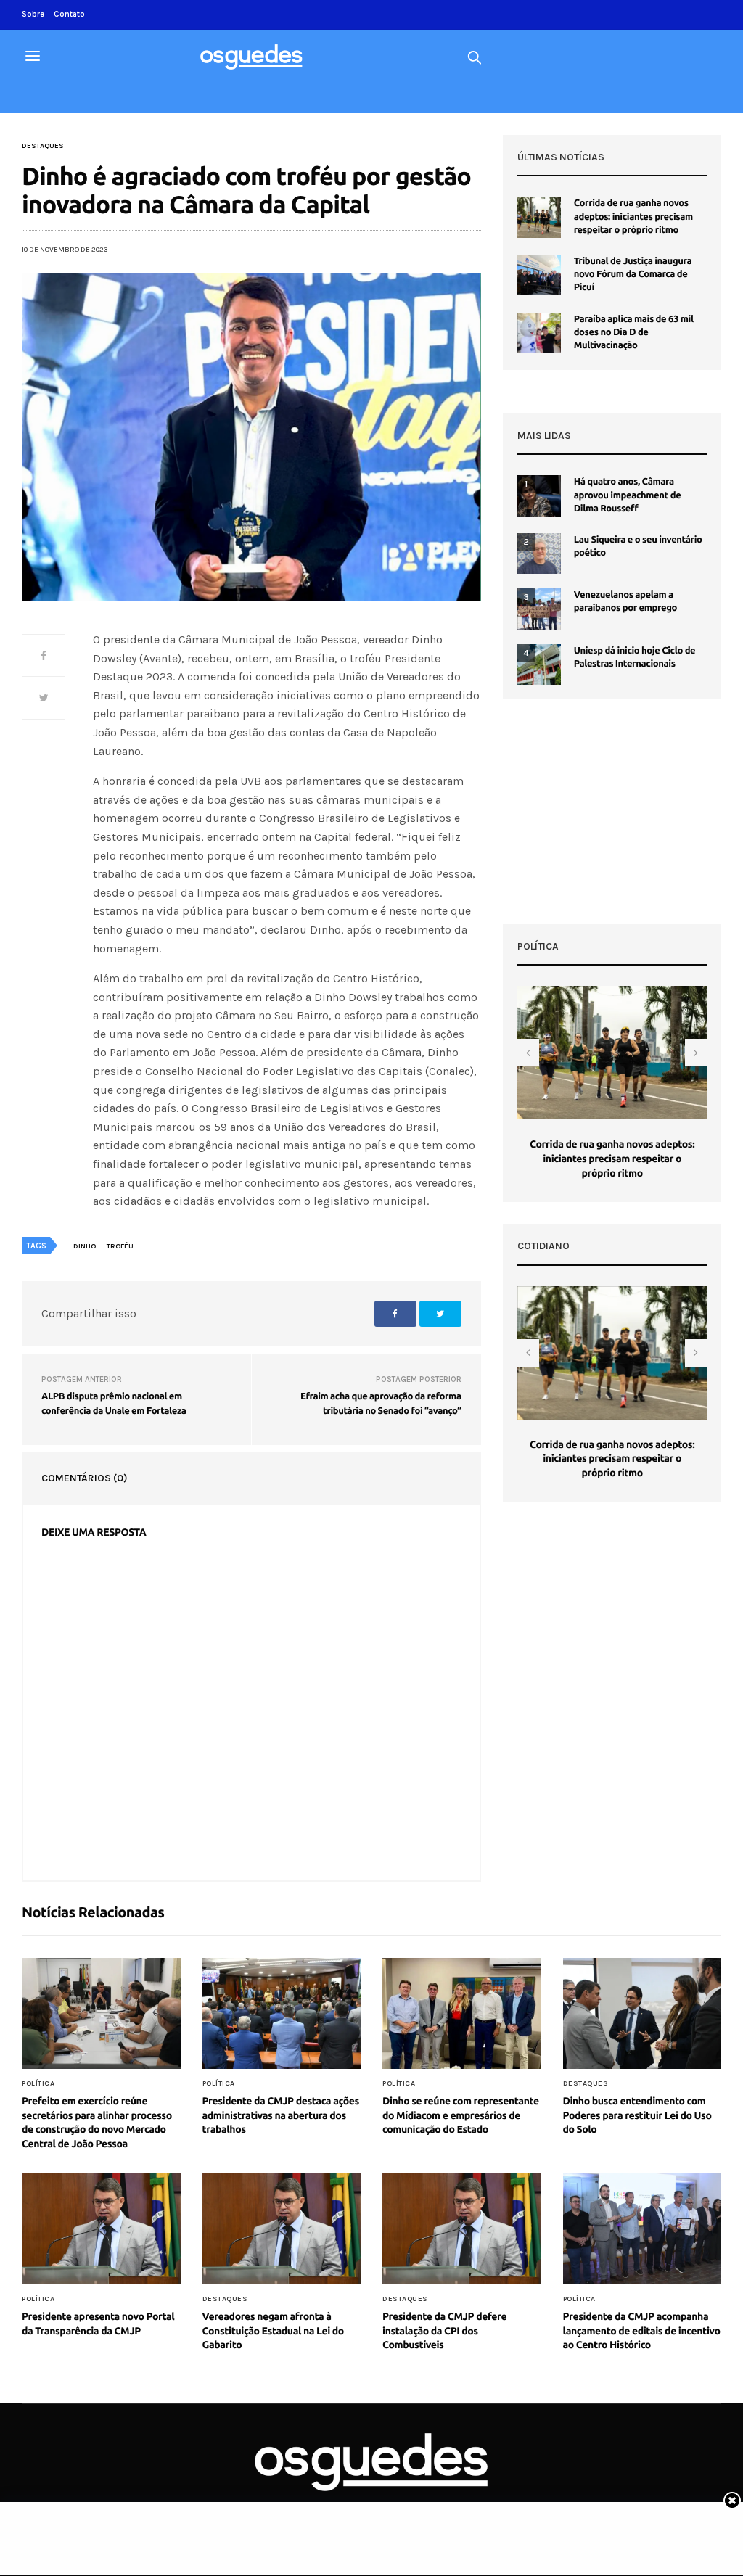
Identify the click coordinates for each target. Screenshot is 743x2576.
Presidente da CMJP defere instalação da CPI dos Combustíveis (444, 2330)
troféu (120, 1246)
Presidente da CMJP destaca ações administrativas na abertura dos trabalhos (281, 2115)
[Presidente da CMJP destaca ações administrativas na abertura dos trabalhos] (282, 2014)
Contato (69, 14)
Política (38, 2083)
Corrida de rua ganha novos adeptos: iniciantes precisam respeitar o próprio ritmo (633, 216)
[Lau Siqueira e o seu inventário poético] (539, 554)
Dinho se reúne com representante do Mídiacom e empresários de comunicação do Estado (461, 2115)
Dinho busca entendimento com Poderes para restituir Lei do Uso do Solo (637, 2115)
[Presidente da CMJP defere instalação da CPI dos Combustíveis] (462, 2229)
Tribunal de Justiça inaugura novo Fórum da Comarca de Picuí (633, 274)
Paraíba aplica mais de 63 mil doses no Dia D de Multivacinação (634, 332)
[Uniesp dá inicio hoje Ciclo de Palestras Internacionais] (539, 664)
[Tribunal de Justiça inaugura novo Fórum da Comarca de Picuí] (539, 275)
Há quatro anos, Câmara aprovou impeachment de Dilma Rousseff (628, 495)
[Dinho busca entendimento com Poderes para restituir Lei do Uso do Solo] (643, 2014)
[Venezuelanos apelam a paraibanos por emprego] (539, 609)
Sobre (33, 14)
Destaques (43, 146)
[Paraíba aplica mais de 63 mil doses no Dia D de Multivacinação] (539, 333)
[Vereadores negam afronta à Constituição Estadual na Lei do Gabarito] (282, 2229)
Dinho (85, 1246)
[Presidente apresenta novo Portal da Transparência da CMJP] (101, 2229)
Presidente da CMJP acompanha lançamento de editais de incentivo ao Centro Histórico (642, 2330)
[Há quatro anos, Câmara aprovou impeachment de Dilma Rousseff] (539, 495)
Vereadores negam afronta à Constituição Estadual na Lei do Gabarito (273, 2330)
